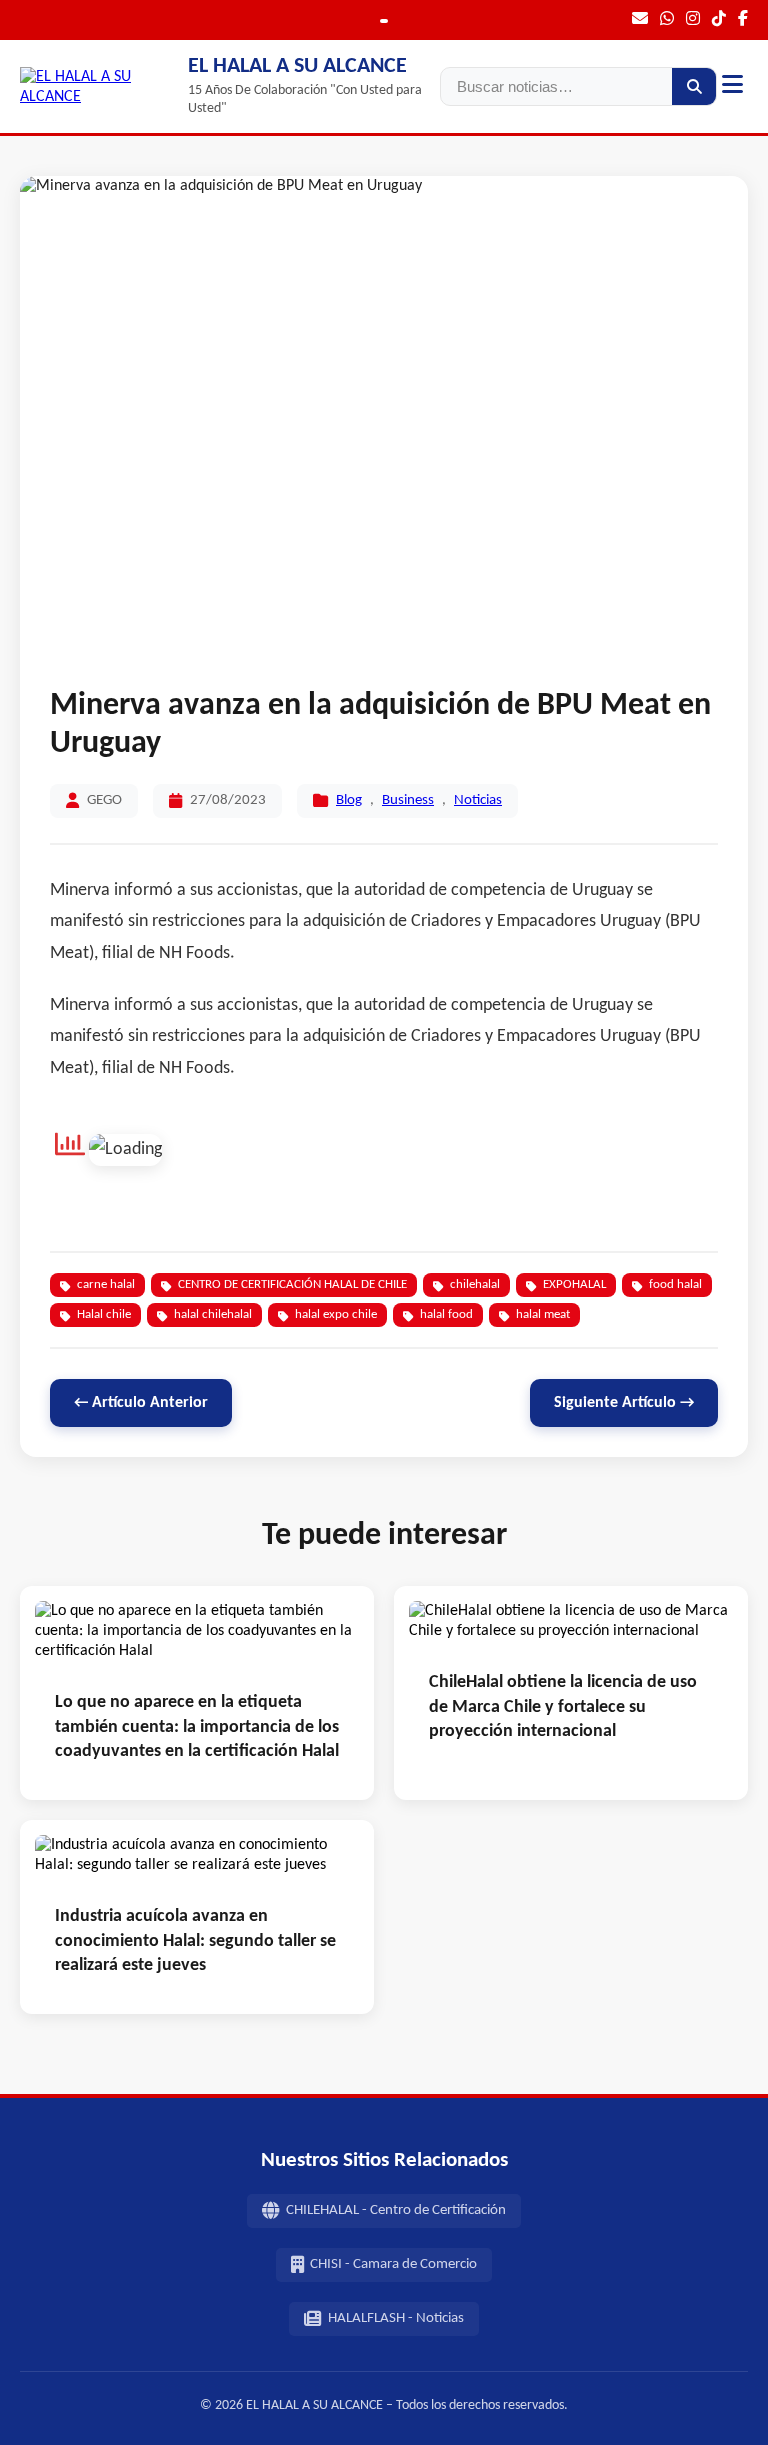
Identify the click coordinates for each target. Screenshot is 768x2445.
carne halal (106, 1284)
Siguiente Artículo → (624, 1403)
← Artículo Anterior (141, 1403)
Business (408, 800)
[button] (732, 87)
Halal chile (104, 1314)
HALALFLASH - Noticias (396, 2318)
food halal (675, 1284)
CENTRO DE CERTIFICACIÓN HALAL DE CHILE (292, 1284)
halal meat (543, 1314)
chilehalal (475, 1284)
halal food (446, 1314)
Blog (349, 800)
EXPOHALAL (574, 1284)
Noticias (478, 800)
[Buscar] (694, 86)
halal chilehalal (213, 1314)
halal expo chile (336, 1314)
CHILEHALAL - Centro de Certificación (396, 2210)
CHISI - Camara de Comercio (393, 2264)
